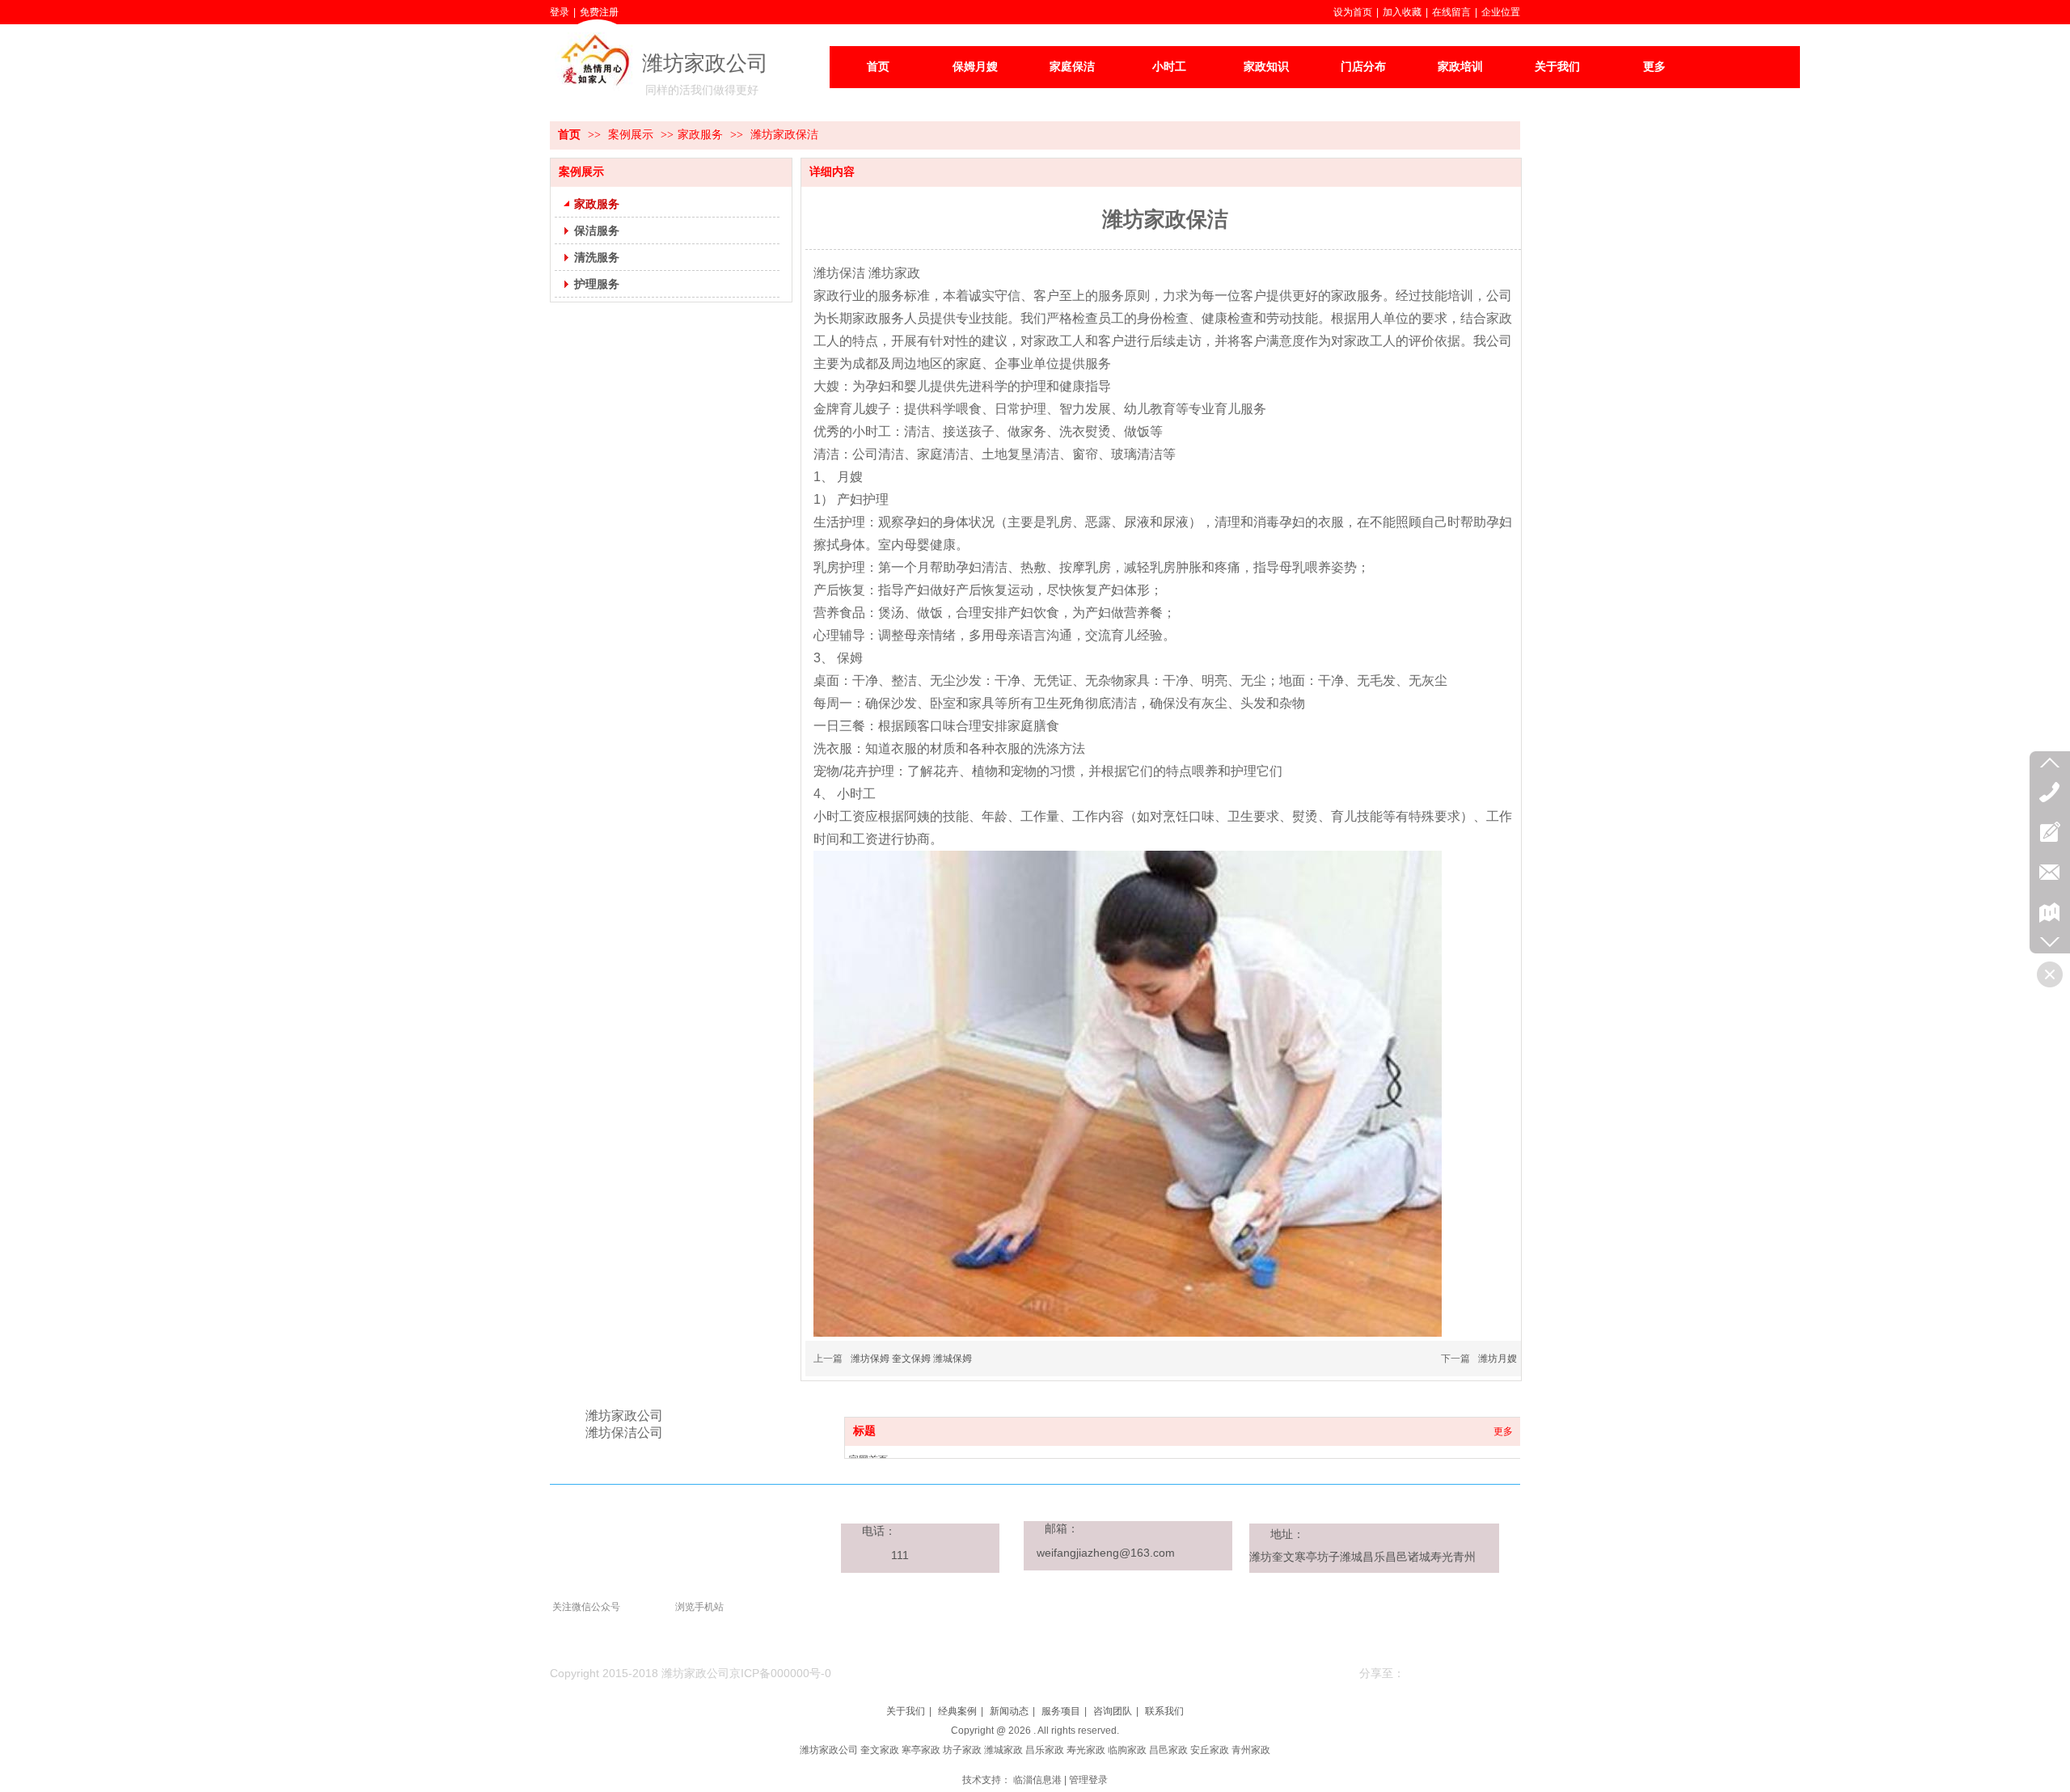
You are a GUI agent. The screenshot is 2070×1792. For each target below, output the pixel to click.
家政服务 (700, 135)
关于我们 (906, 1711)
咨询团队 (1113, 1711)
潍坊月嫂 (1498, 1359)
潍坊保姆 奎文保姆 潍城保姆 (911, 1359)
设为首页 (1353, 12)
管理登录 (1088, 1780)
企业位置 (1501, 12)
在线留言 (1451, 12)
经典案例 (957, 1711)
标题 (864, 1431)
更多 (1503, 1431)
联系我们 (1164, 1711)
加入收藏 (1402, 12)
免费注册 (599, 12)
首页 (569, 135)
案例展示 (632, 135)
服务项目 (1061, 1711)
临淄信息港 (1037, 1780)
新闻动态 (1009, 1711)
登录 (560, 12)
